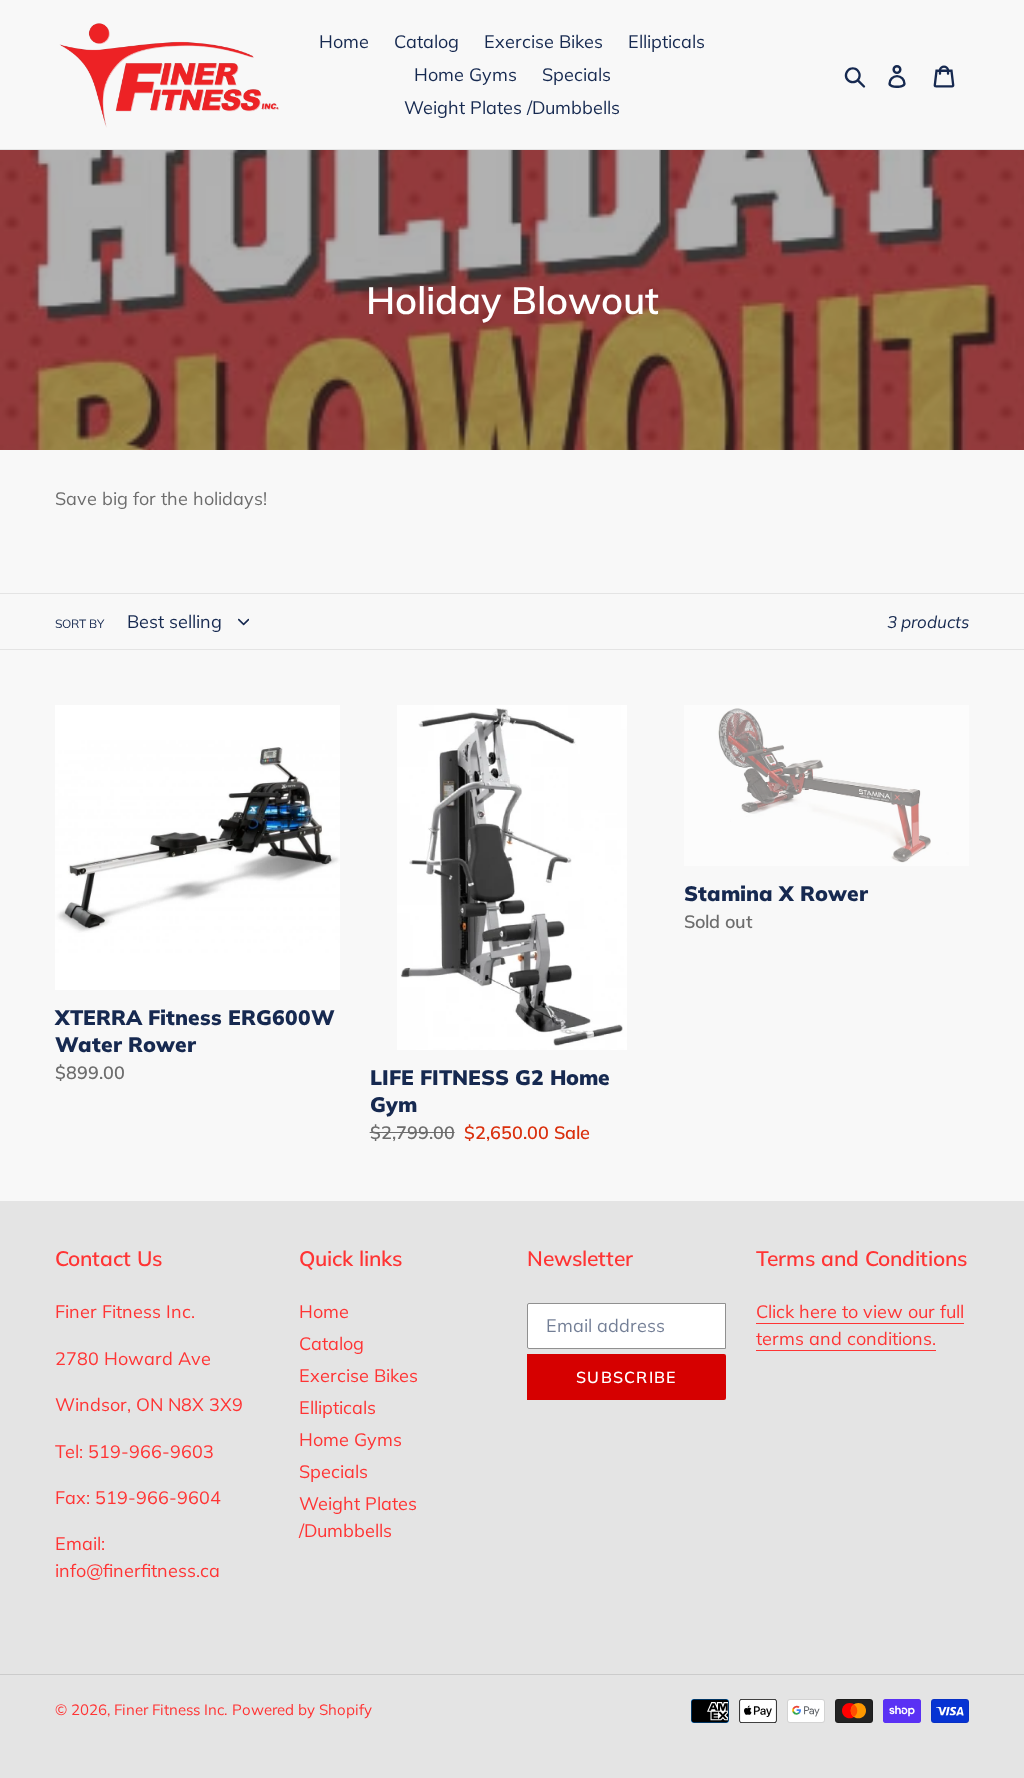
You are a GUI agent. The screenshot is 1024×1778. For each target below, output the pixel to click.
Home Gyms (350, 1439)
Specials (333, 1471)
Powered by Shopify (302, 1709)
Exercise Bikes (358, 1375)
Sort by (79, 623)
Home (324, 1311)
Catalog (331, 1343)
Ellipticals (337, 1407)
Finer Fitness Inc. (170, 1709)
